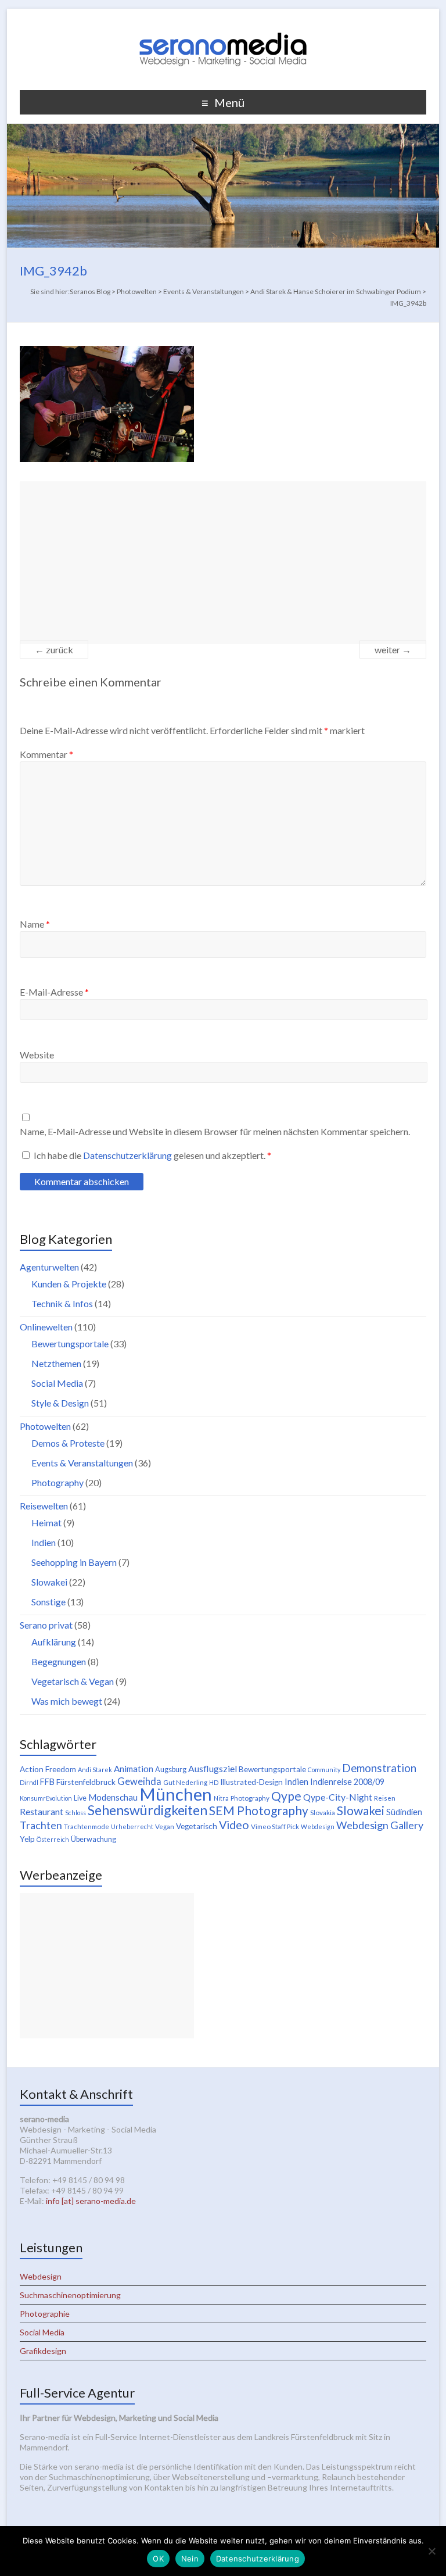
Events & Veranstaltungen (82, 1463)
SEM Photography (259, 1810)
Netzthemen (56, 1363)
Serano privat (46, 1625)
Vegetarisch (197, 1826)
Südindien (404, 1812)
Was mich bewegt (67, 1701)
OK (158, 2559)
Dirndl (29, 1782)
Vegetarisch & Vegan (73, 1681)
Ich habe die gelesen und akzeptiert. (152, 1155)
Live (80, 1798)
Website (37, 1055)
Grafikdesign (43, 2351)
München (176, 1794)
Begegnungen (59, 1661)
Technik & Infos (62, 1303)
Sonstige (48, 1602)
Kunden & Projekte (69, 1284)
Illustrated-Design (251, 1782)
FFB (47, 1782)
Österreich (53, 1839)
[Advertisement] (223, 563)
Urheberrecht (132, 1827)
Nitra (221, 1798)
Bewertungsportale (70, 1344)
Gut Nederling (185, 1782)
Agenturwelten (49, 1267)
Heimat (46, 1523)
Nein (190, 2559)
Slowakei (49, 1582)
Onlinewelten (46, 1327)
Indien (44, 1542)
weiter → (393, 650)
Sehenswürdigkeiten (148, 1810)
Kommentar (46, 754)
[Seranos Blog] (223, 23)
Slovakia (323, 1813)
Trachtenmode (87, 1827)
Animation (134, 1769)
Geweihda (139, 1781)
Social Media (57, 1383)
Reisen (385, 1798)
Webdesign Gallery (380, 1825)
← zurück (54, 650)
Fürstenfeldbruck (86, 1782)
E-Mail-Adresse (54, 992)
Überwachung (93, 1839)
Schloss (75, 1813)
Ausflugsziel (213, 1768)
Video (234, 1824)
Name (35, 924)
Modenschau (113, 1797)
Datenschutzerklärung (128, 1155)
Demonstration (379, 1768)
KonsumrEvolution (46, 1798)
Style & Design (60, 1403)
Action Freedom (48, 1769)
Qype (286, 1796)
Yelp (27, 1839)
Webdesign (318, 1827)
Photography (57, 1482)
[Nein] (431, 2551)
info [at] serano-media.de (91, 2201)
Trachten (41, 1825)
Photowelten (45, 1426)
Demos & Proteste (68, 1443)
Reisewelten (44, 1506)
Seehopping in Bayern (74, 1562)
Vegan (165, 1827)
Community (324, 1770)
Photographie (45, 2314)
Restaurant (42, 1811)
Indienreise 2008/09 (347, 1782)
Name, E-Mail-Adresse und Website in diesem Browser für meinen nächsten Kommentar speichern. (215, 1131)
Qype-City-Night (338, 1797)
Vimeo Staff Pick (275, 1827)
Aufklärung (54, 1642)
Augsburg (171, 1770)
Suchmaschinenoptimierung (70, 2295)
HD (214, 1782)
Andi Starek (95, 1770)
